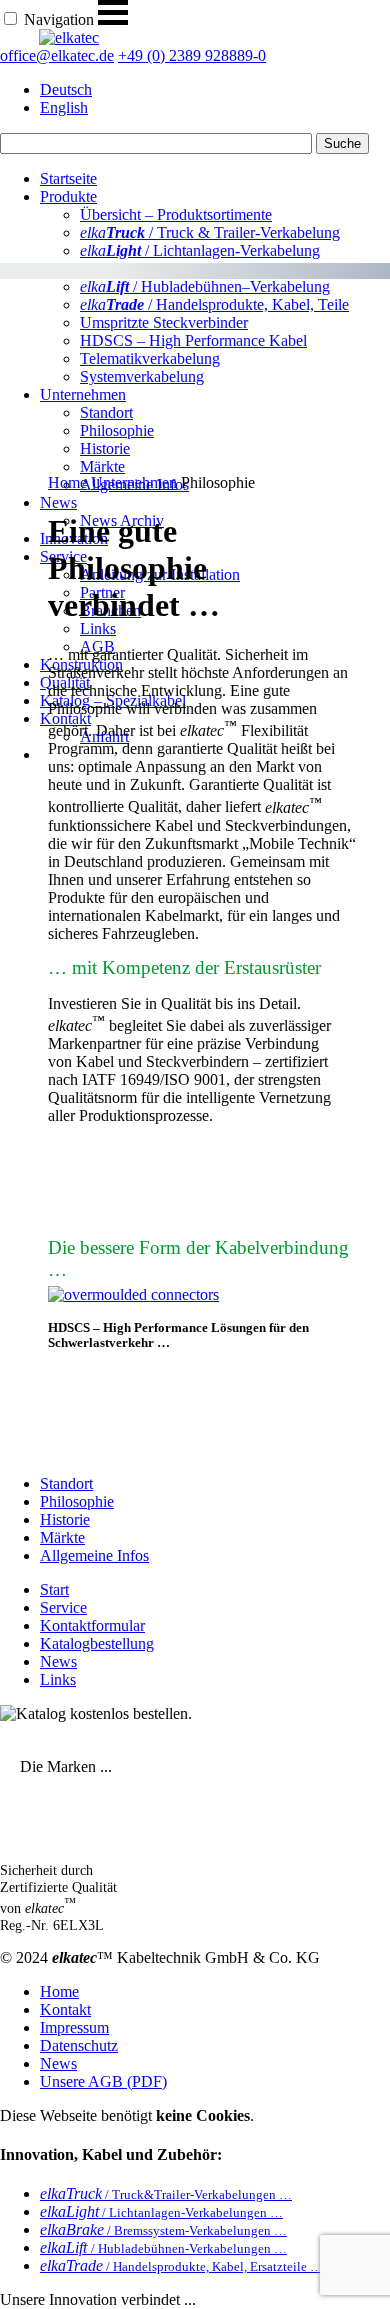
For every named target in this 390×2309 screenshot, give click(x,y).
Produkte (68, 196)
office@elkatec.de (57, 55)
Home (67, 482)
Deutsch (66, 89)
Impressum (74, 2027)
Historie (65, 1519)
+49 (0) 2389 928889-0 (192, 55)
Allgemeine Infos (94, 1555)
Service (63, 1607)
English (64, 107)
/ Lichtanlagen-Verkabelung (200, 250)
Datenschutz (79, 2045)
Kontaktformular (92, 1625)
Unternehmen (134, 482)
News (58, 502)
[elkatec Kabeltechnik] (69, 37)
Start (54, 1589)
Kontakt (65, 2009)
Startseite (68, 178)
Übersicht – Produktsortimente (176, 214)
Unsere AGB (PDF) (103, 2081)
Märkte (62, 1537)
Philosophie (77, 1501)
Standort (66, 1483)
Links (98, 628)
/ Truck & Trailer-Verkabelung (210, 232)
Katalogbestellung (97, 1643)
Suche (342, 143)
